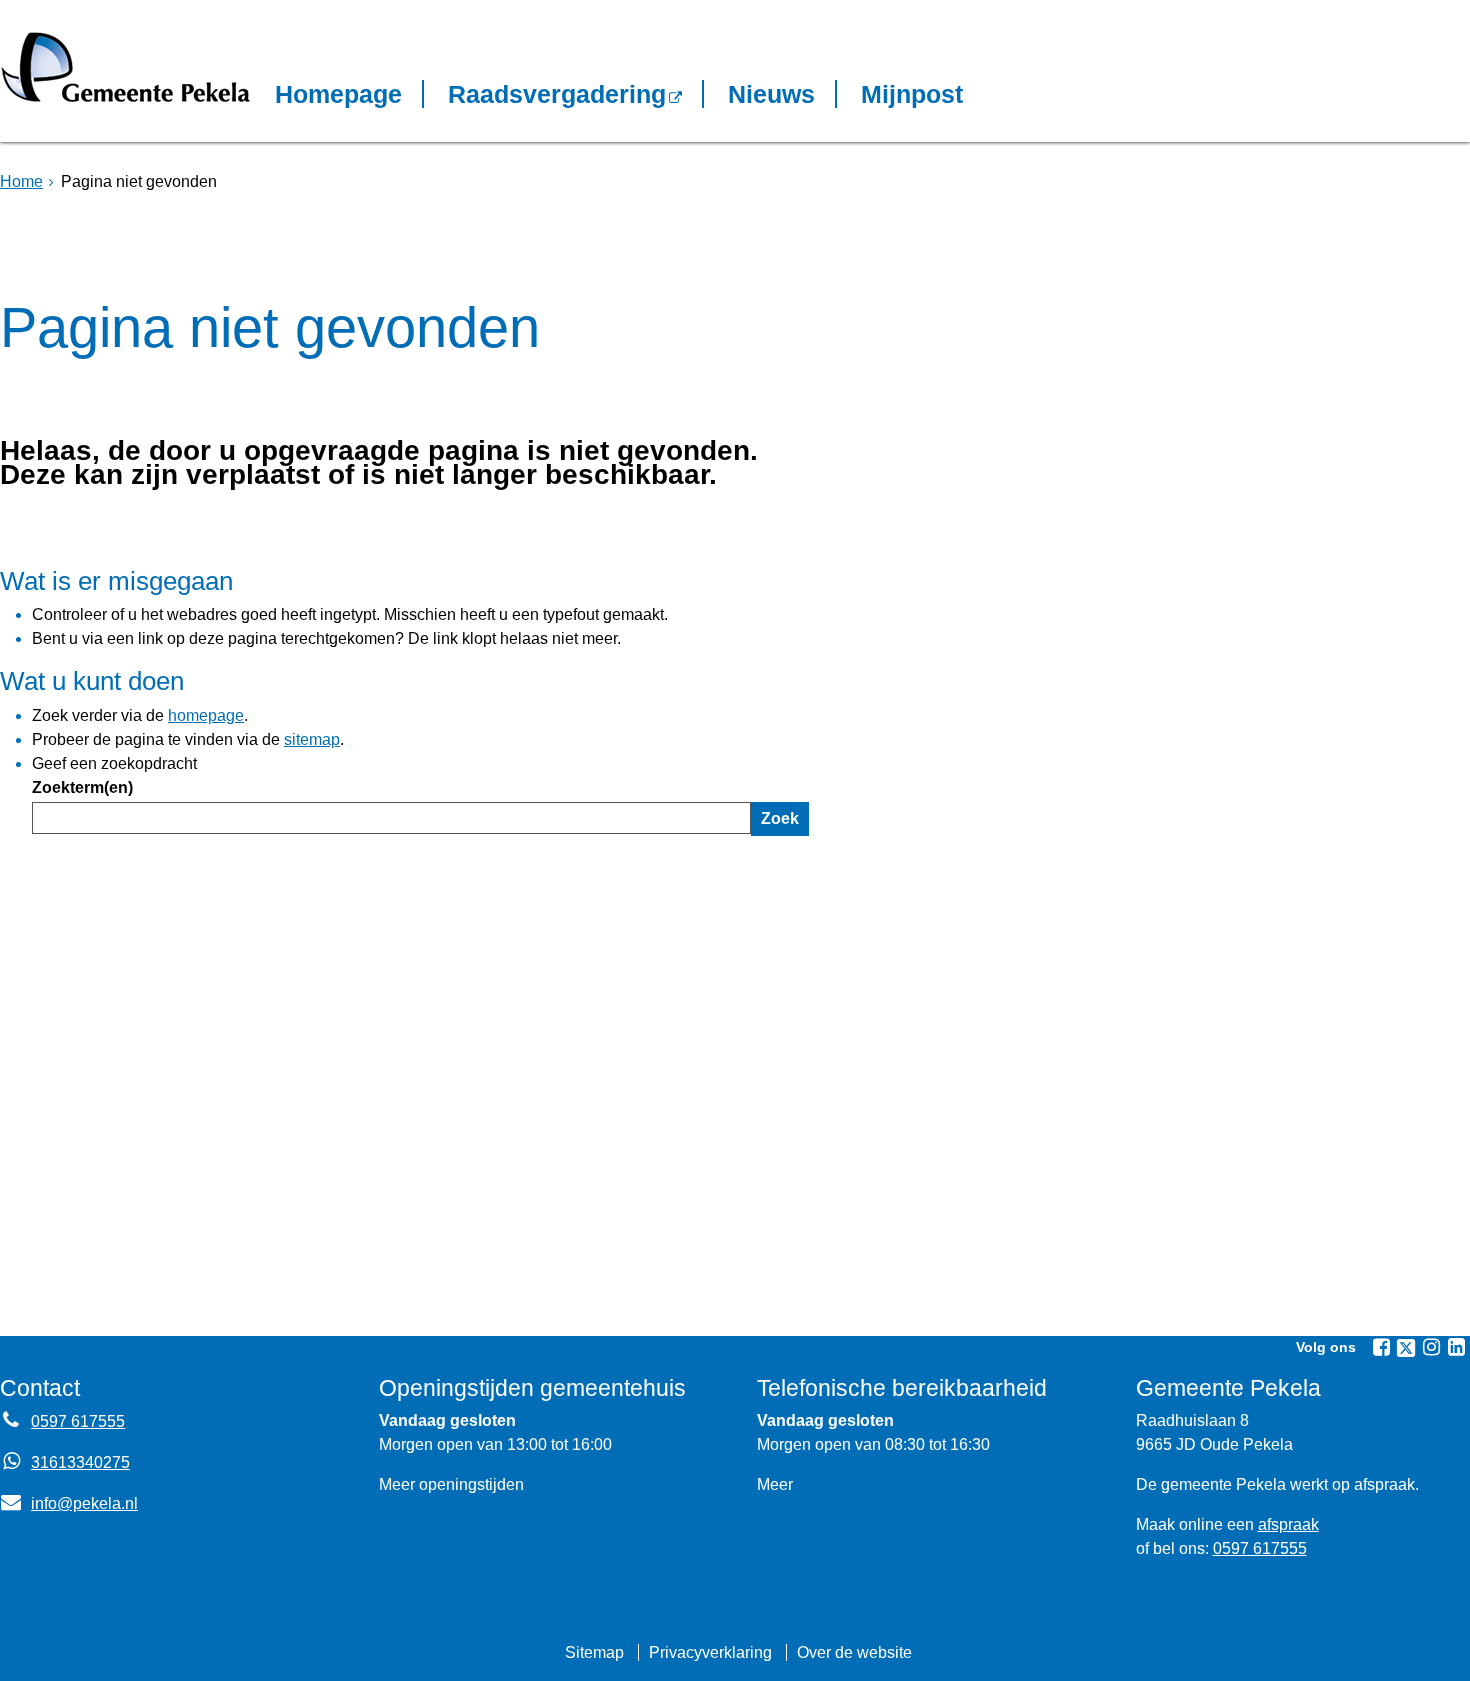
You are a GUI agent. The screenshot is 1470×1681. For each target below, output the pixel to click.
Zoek (780, 818)
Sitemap (594, 1652)
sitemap (312, 739)
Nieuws (771, 94)
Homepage (338, 94)
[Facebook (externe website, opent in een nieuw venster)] (1381, 1347)
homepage (206, 715)
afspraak (1288, 1524)
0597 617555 (78, 1421)
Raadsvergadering (557, 94)
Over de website (854, 1652)
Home (21, 181)
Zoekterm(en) (82, 787)
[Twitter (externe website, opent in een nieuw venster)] (1406, 1348)
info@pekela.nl (69, 1503)
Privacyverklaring (710, 1652)
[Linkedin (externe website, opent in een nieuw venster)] (1456, 1347)
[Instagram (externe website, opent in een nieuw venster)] (1431, 1347)
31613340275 (80, 1462)
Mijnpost (912, 94)
